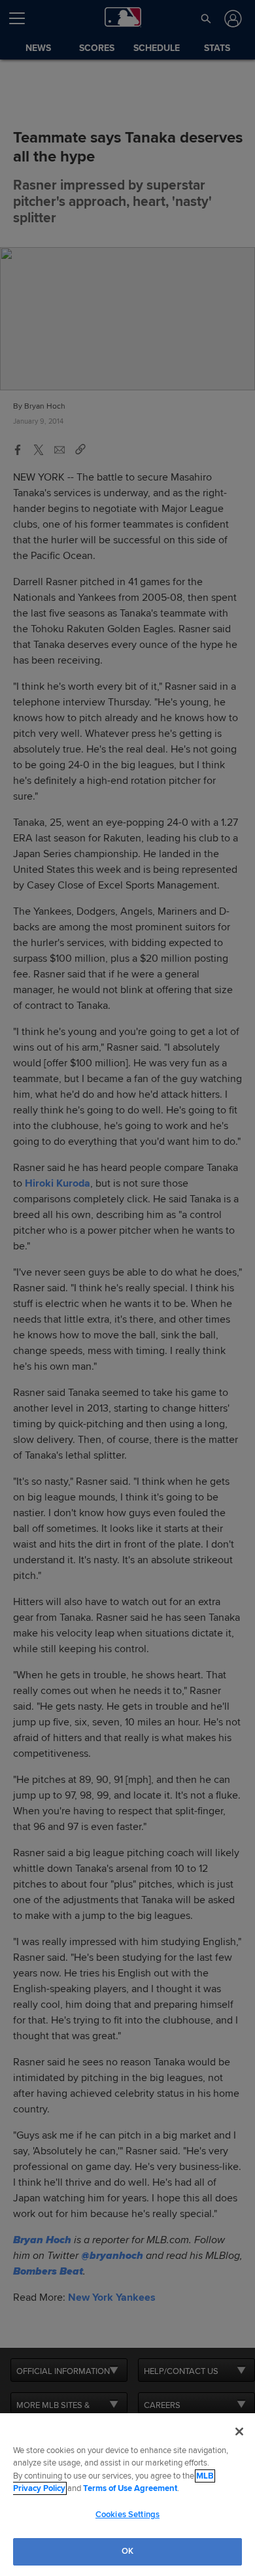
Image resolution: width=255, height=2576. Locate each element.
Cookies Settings (127, 2515)
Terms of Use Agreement (130, 2488)
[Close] (239, 2432)
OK (127, 2551)
